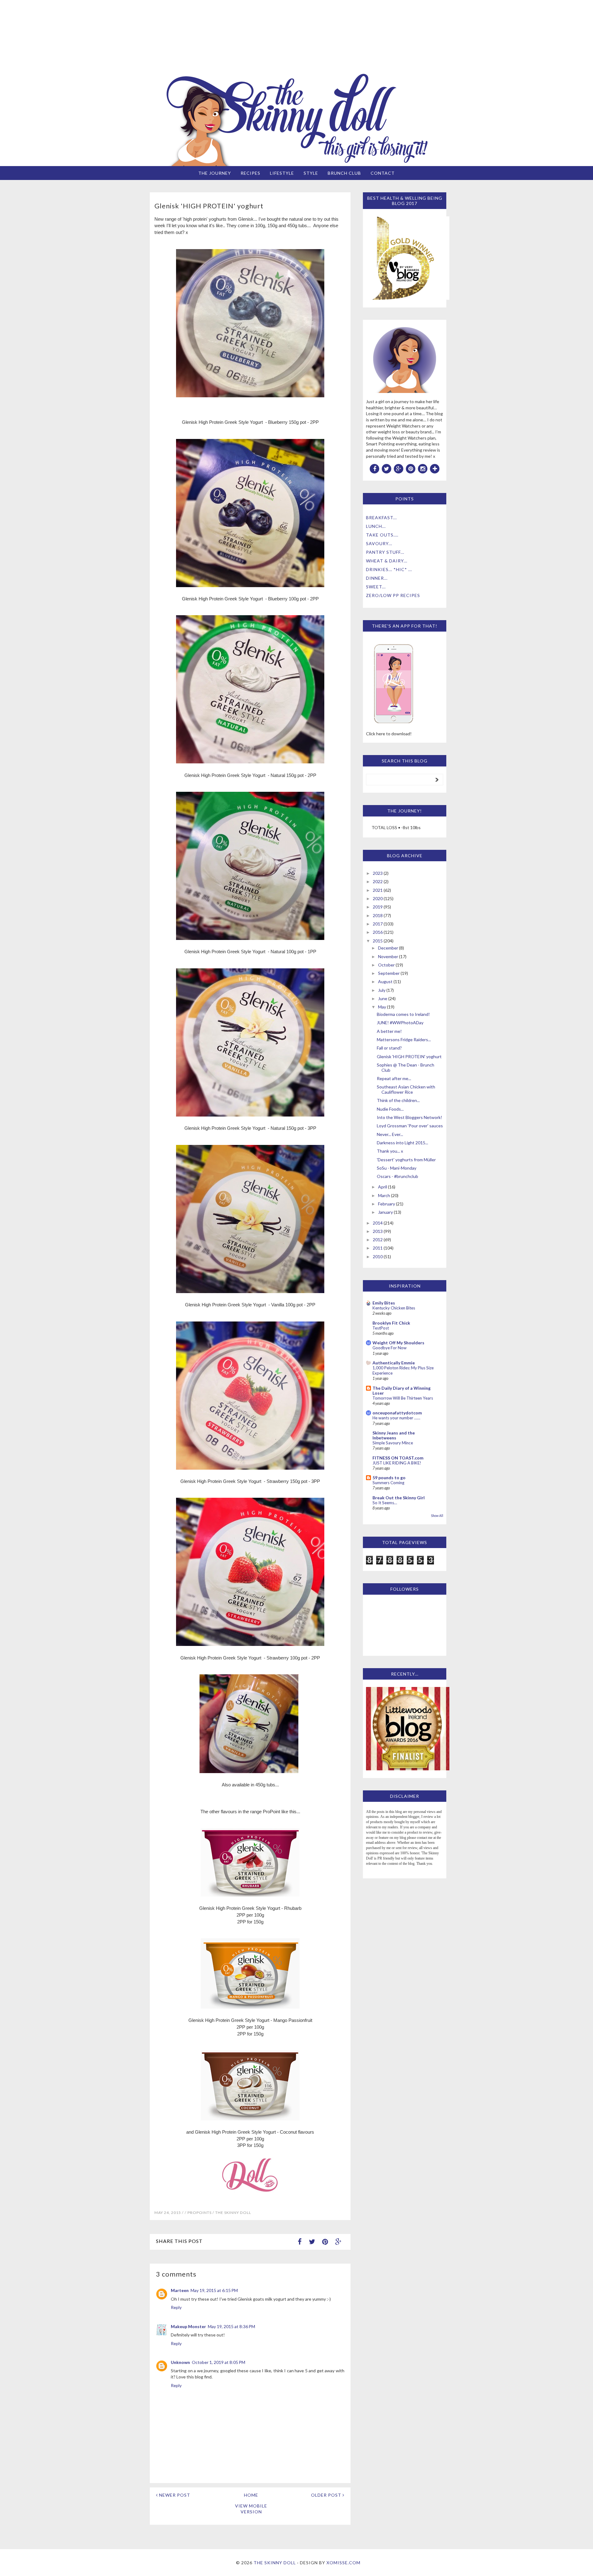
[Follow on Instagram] (423, 468)
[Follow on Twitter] (387, 468)
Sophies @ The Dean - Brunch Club (406, 1067)
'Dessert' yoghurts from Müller (406, 1160)
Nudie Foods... (390, 1109)
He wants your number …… (396, 1418)
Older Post (327, 2495)
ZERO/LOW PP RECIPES (393, 595)
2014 (378, 1223)
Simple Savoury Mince (393, 1443)
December (388, 948)
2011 (378, 1248)
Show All (437, 1516)
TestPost (381, 1328)
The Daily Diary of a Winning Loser (402, 1390)
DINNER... (377, 578)
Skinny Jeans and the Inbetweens (394, 1435)
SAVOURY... (379, 543)
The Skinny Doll (275, 2563)
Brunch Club (344, 173)
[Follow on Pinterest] (411, 468)
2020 (378, 898)
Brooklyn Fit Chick (391, 1323)
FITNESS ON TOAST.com (398, 1458)
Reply (176, 2307)
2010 (378, 1257)
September (389, 973)
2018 (378, 915)
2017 (378, 924)
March (384, 1195)
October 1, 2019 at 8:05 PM (219, 2362)
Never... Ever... (390, 1134)
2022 (378, 881)
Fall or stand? (389, 1048)
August (385, 981)
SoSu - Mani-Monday (397, 1168)
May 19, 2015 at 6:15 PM (214, 2290)
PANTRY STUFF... (385, 552)
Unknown (180, 2362)
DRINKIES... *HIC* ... (389, 569)
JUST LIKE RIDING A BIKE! (397, 1463)
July (382, 990)
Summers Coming (388, 1483)
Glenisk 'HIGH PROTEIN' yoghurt (409, 1056)
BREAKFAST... (381, 518)
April (383, 1187)
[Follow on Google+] (399, 468)
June (383, 998)
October (386, 965)
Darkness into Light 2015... (402, 1143)
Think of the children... (398, 1100)
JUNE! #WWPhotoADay (400, 1023)
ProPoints (200, 2213)
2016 (378, 932)
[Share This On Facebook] (300, 2242)
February (387, 1204)
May (382, 1007)
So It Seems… (385, 1503)
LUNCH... (376, 526)
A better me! (389, 1031)
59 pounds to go (389, 1478)
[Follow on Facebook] (375, 468)
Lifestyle (282, 173)
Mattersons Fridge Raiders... (404, 1040)
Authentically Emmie (394, 1363)
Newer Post (174, 2495)
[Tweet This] (312, 2242)
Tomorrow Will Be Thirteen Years (403, 1398)
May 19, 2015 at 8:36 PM (231, 2326)
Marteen (180, 2290)
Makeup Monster (188, 2326)
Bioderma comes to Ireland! (403, 1014)
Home (251, 2495)
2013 (378, 1231)
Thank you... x (390, 1151)
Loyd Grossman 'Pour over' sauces (410, 1126)
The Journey (215, 173)
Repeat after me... (394, 1078)
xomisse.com (343, 2563)
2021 (378, 890)
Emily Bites (384, 1303)
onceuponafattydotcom (397, 1413)
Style (311, 173)
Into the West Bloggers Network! (410, 1117)
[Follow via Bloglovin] (435, 468)
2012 (378, 1240)
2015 (378, 941)
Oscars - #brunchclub (397, 1176)
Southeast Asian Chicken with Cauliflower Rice (406, 1089)
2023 (378, 873)
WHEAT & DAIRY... (387, 561)
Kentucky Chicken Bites (394, 1308)
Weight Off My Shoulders (398, 1343)
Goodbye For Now (389, 1348)
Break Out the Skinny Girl (399, 1498)
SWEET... (376, 587)
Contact (383, 173)
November (388, 956)
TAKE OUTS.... (382, 535)
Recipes (250, 173)
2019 (378, 907)
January (385, 1212)
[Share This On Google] (338, 2242)
